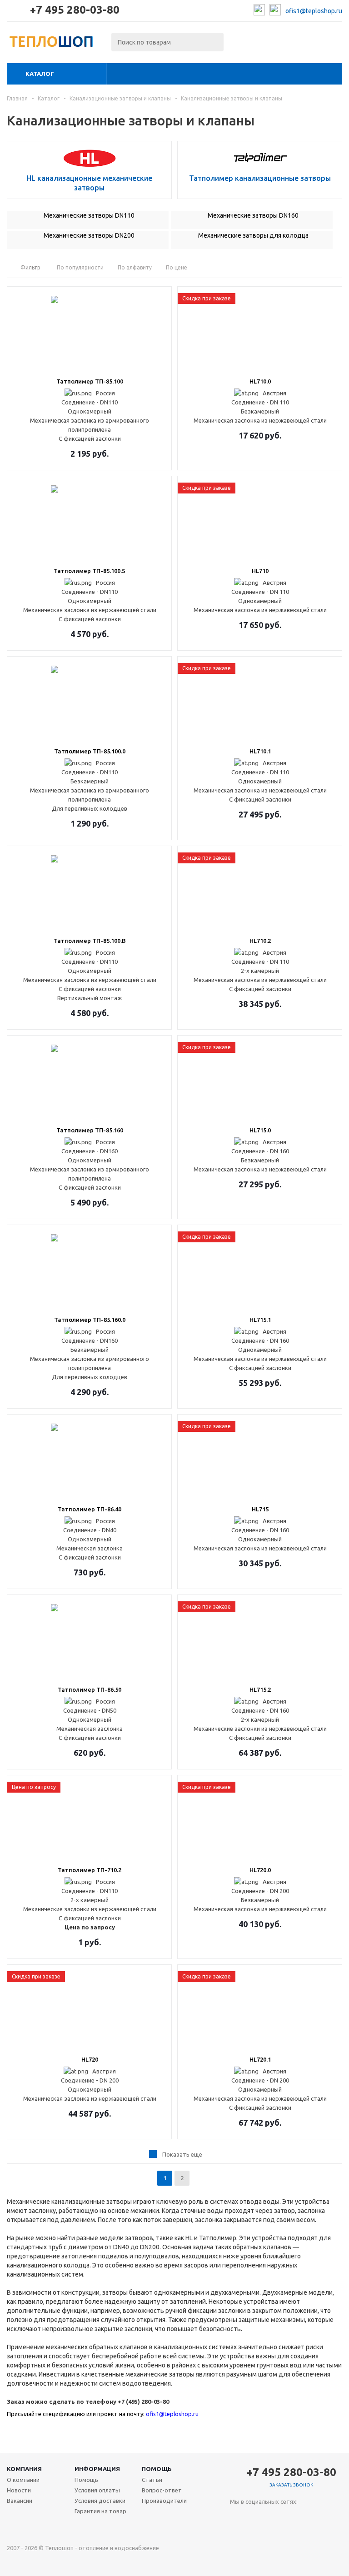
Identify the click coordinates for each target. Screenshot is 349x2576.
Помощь (157, 2469)
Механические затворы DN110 (89, 215)
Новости (19, 2490)
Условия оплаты (97, 2490)
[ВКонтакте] (237, 2517)
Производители (164, 2501)
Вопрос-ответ (162, 2490)
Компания (24, 2469)
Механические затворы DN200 (89, 235)
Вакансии (20, 2501)
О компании (23, 2480)
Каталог (40, 74)
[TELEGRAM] (256, 2517)
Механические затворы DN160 (253, 215)
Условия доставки (100, 2501)
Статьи (152, 2480)
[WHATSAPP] (274, 2517)
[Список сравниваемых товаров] (242, 45)
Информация (97, 2469)
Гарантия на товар (100, 2511)
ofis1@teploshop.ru (314, 11)
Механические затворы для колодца (253, 235)
